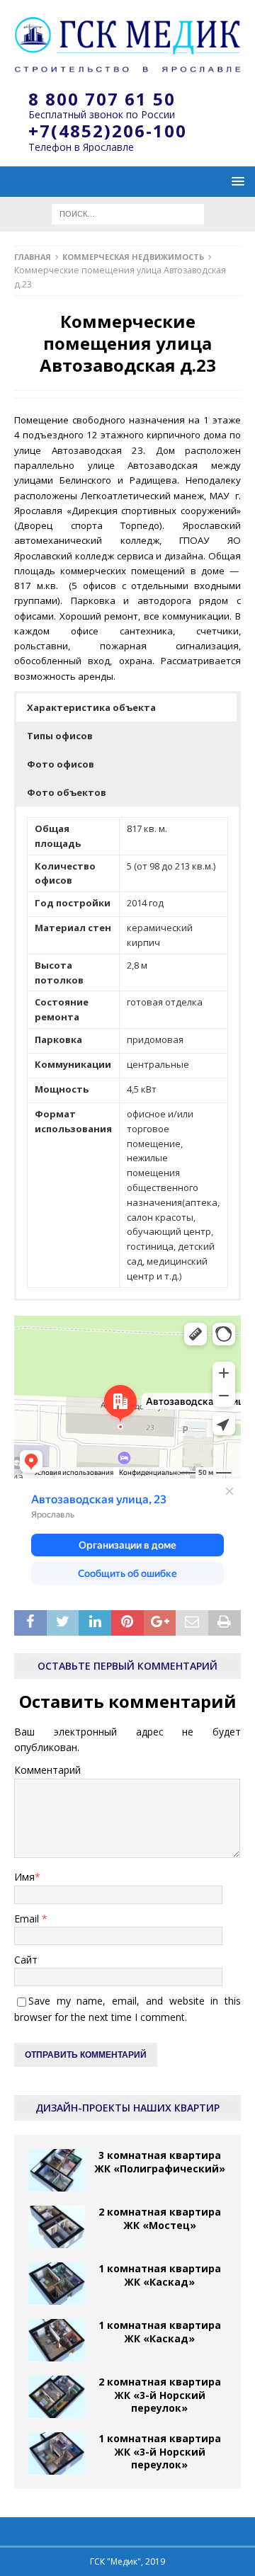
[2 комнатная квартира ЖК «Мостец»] (57, 2227)
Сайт (26, 1960)
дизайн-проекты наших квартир (127, 2108)
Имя (24, 1877)
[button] (126, 707)
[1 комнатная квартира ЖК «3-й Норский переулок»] (57, 2454)
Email (28, 1919)
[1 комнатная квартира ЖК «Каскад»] (57, 2284)
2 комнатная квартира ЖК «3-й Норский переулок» (160, 2394)
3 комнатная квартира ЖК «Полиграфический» (160, 2161)
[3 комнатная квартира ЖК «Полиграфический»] (57, 2170)
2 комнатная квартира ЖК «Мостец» (160, 2218)
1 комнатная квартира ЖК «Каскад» (160, 2275)
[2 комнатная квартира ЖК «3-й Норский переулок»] (57, 2397)
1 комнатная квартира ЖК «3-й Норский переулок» (160, 2451)
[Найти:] (128, 213)
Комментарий (47, 1770)
